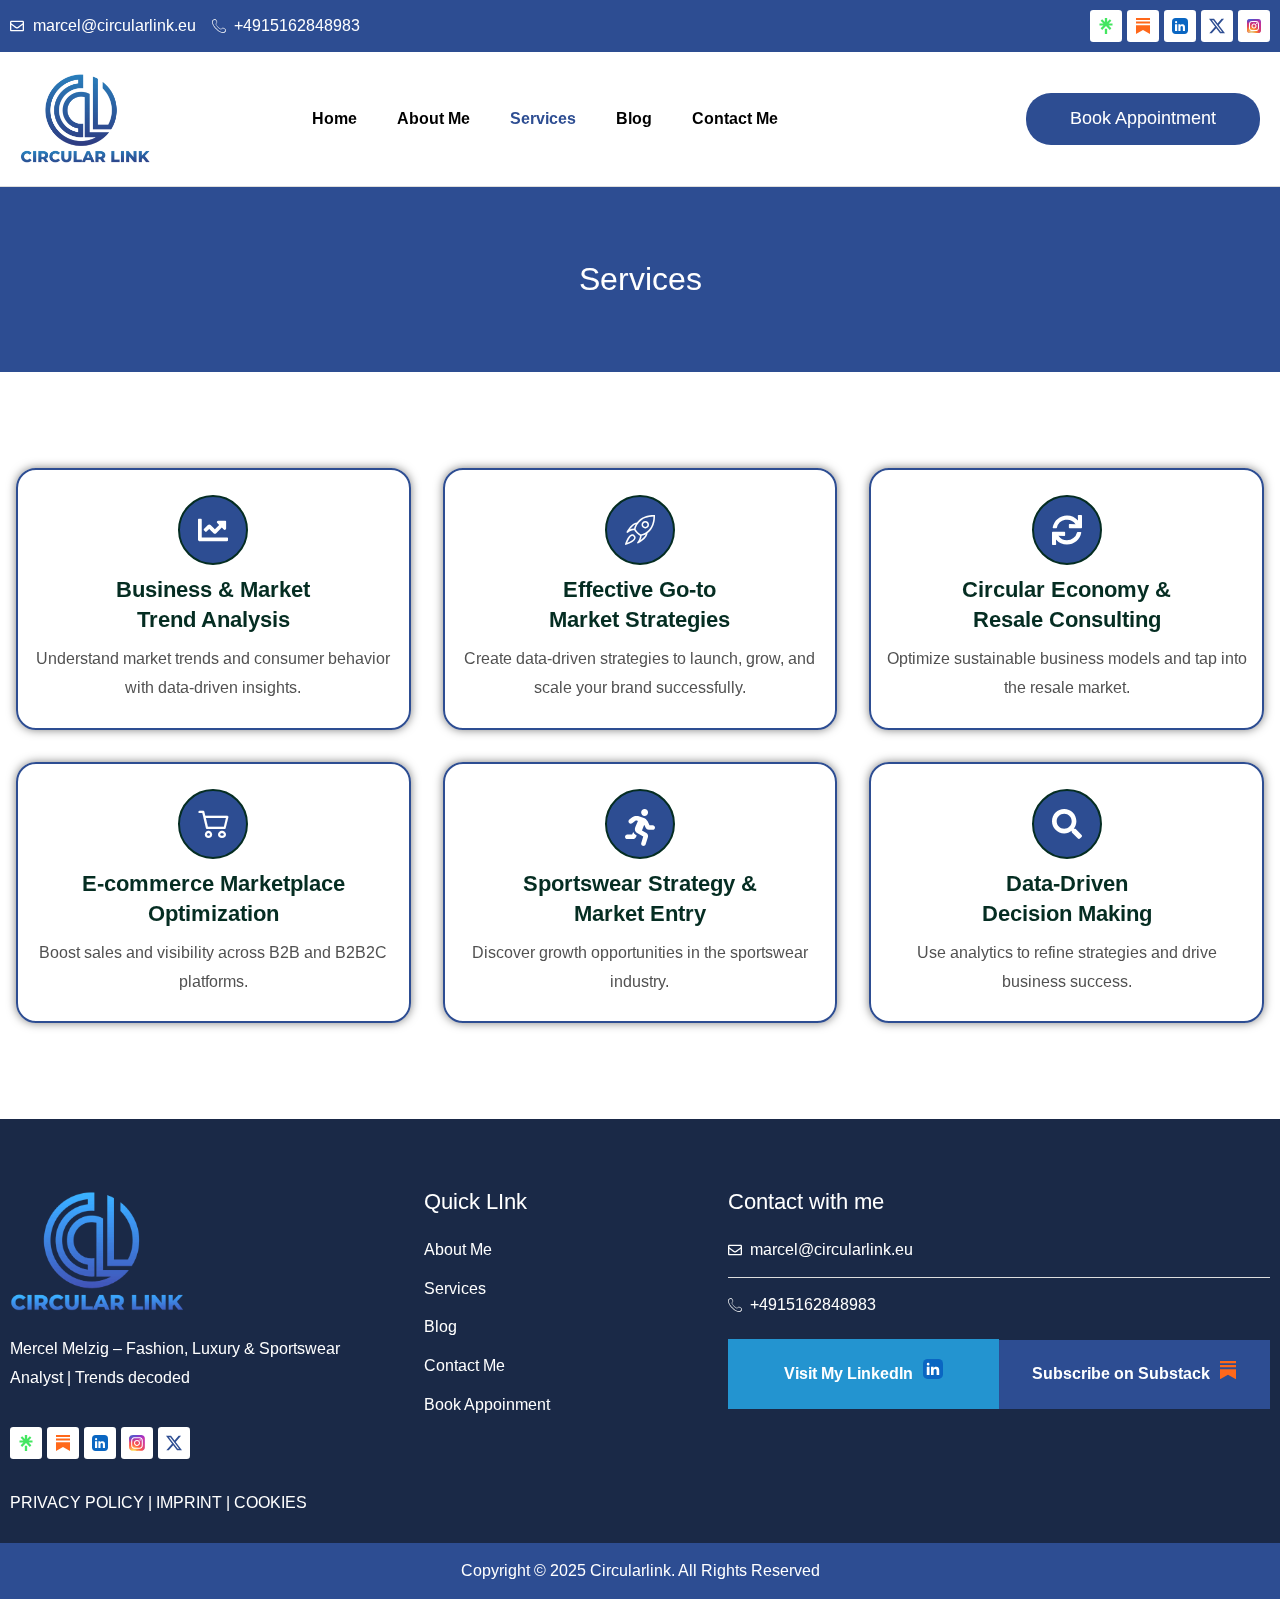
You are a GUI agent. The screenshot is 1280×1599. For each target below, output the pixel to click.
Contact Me (735, 118)
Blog (634, 118)
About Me (433, 118)
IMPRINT (189, 1502)
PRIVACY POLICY (77, 1502)
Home (334, 118)
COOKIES (270, 1502)
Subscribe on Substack (1121, 1373)
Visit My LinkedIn (848, 1373)
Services (543, 118)
